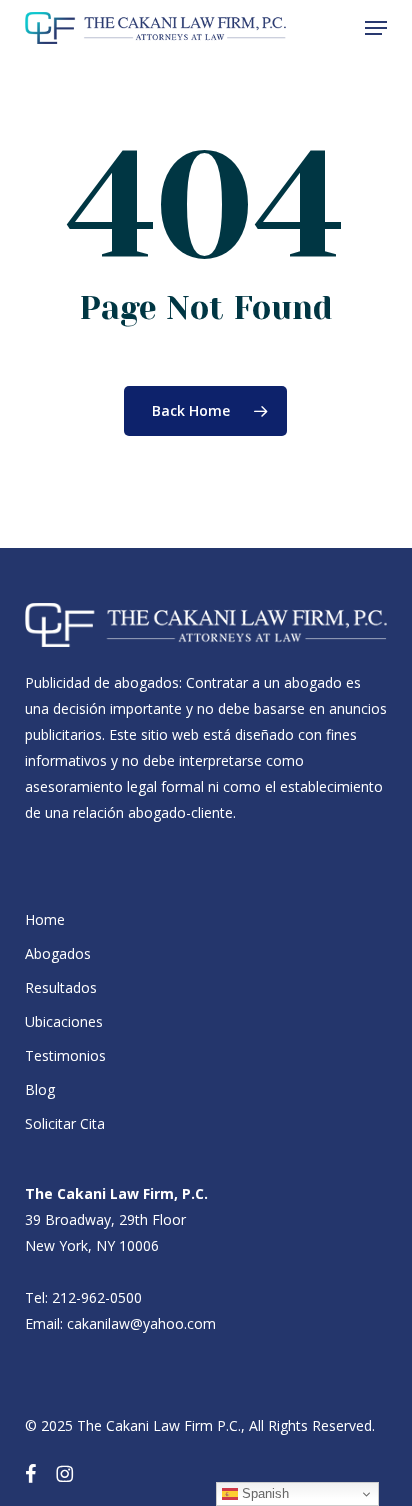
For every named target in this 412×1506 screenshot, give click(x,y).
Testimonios (65, 1055)
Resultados (61, 987)
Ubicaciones (64, 1021)
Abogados (58, 953)
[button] (376, 28)
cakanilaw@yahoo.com (141, 1323)
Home (45, 919)
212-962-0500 (97, 1297)
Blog (40, 1089)
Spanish (263, 1493)
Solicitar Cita (65, 1123)
